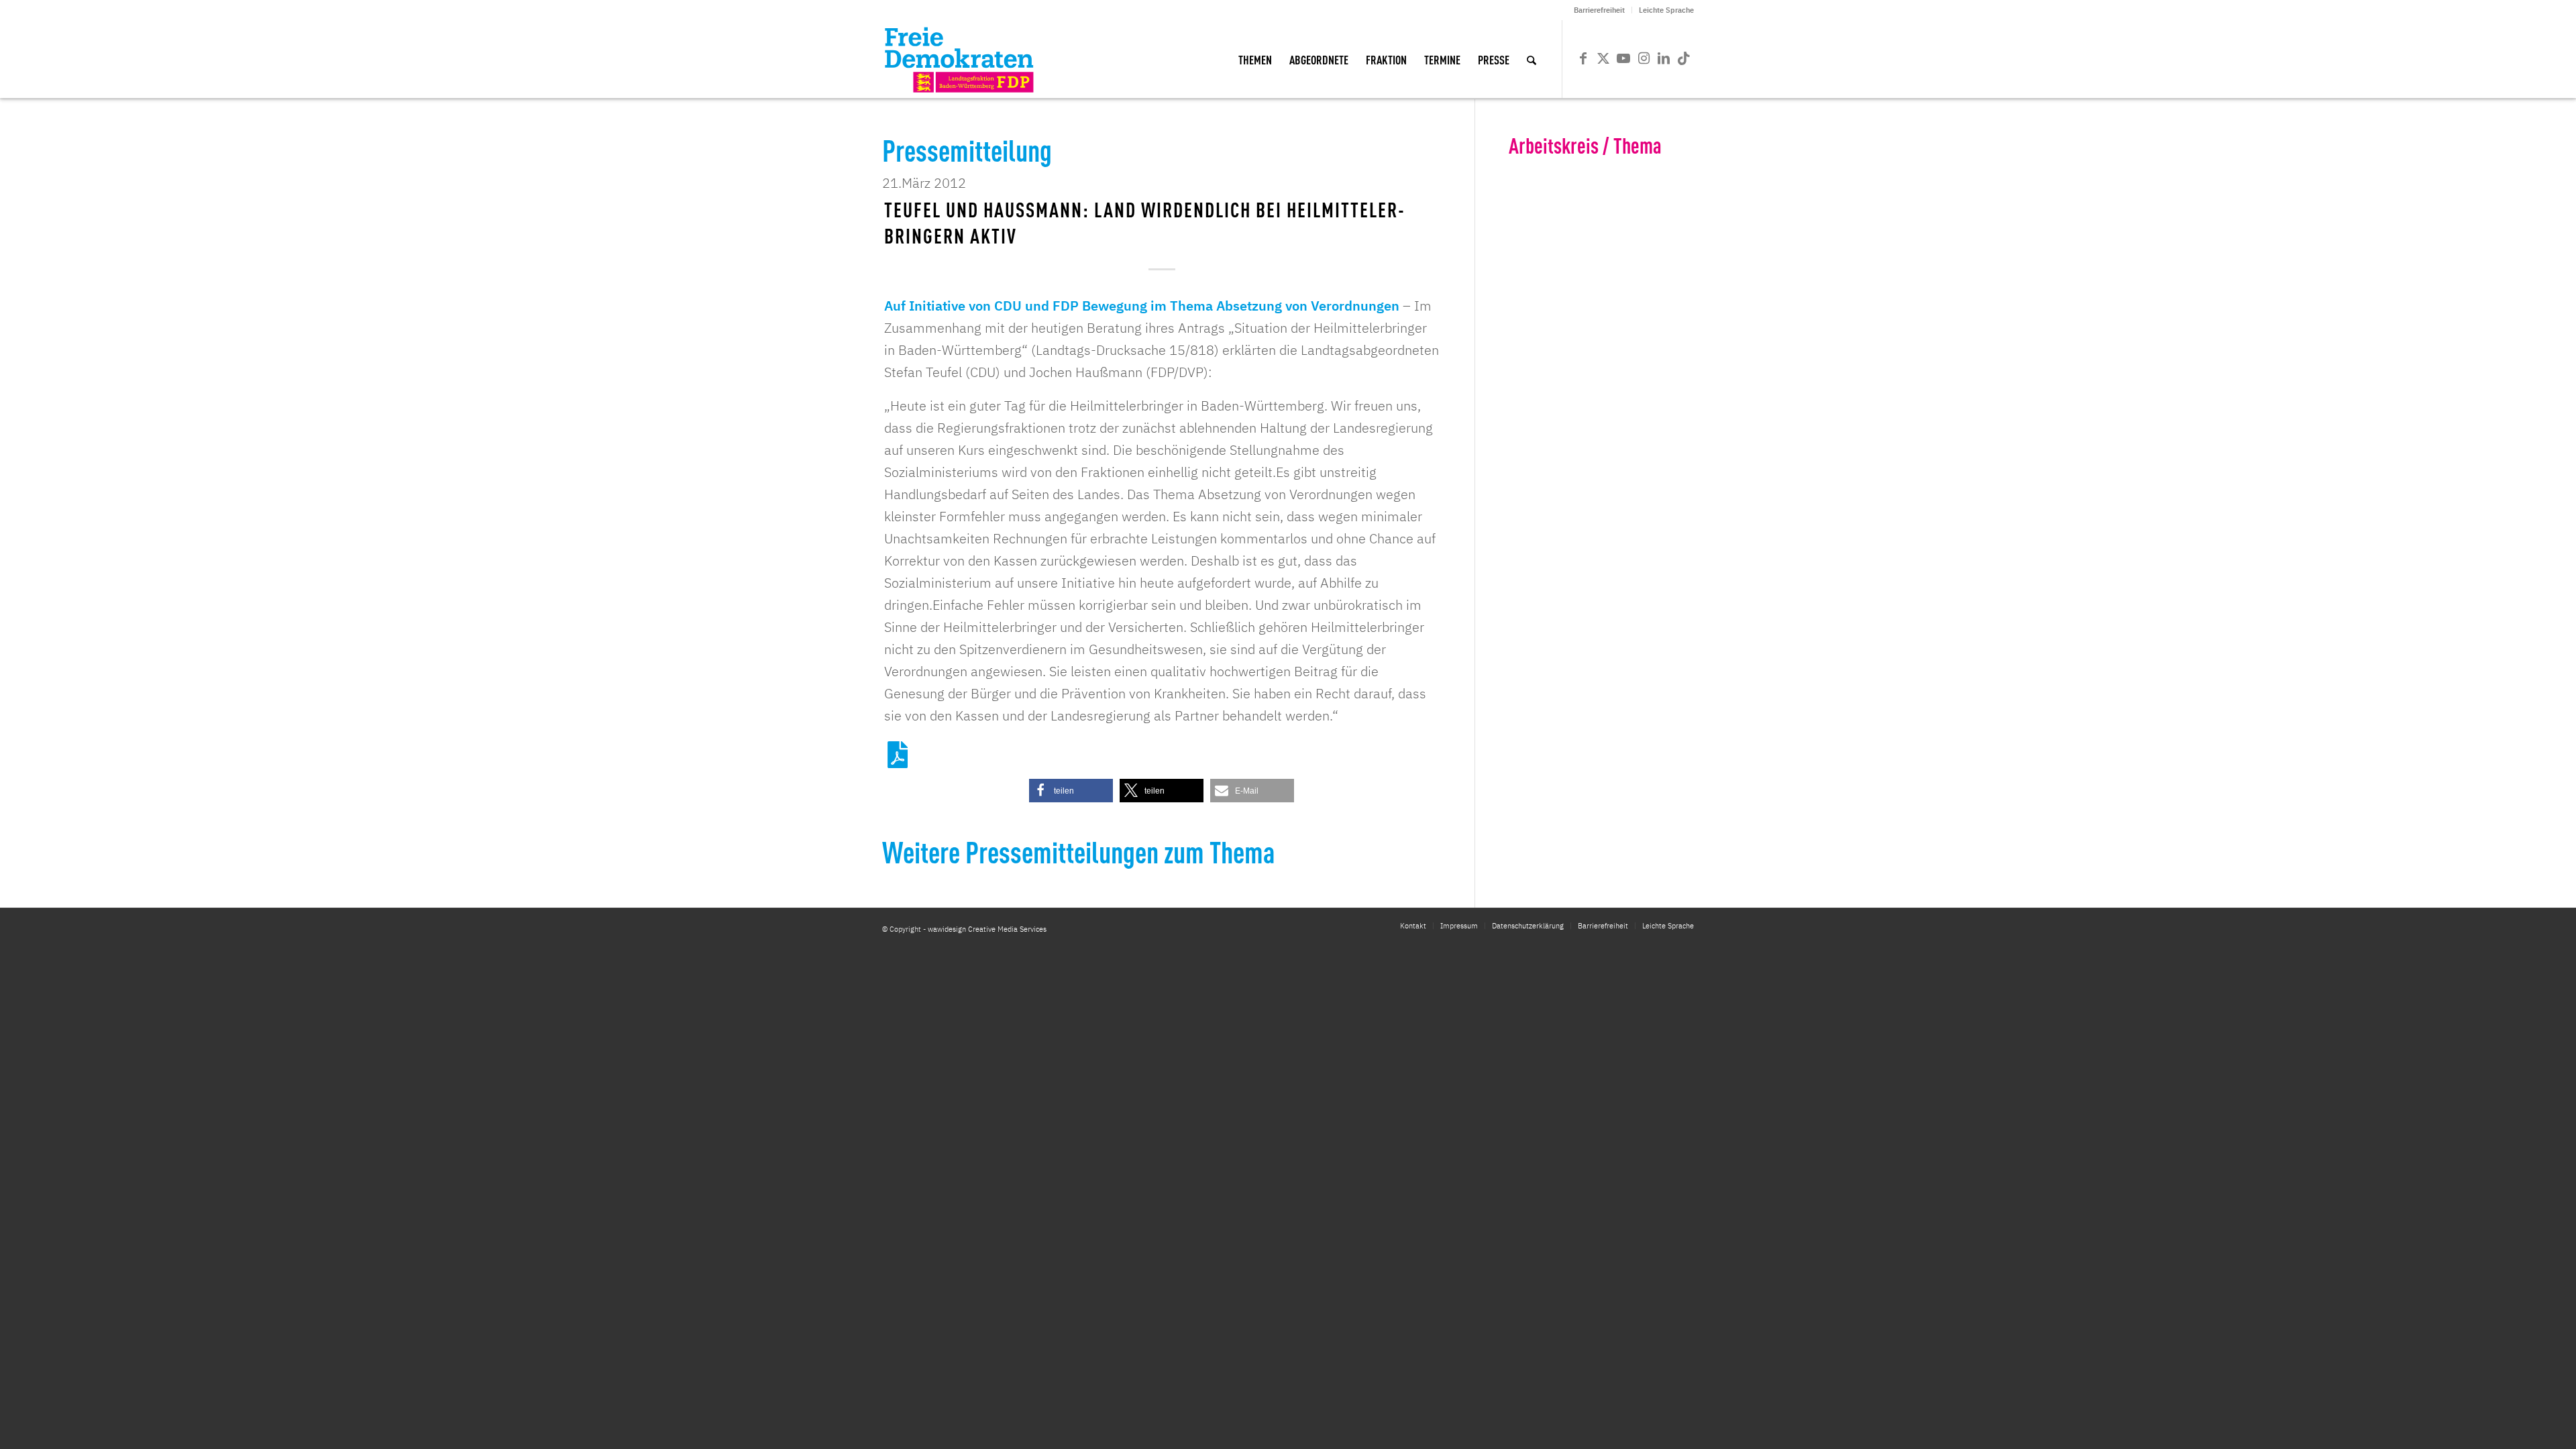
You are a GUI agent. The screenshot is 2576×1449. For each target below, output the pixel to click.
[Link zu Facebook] (1583, 58)
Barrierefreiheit (1599, 10)
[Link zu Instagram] (1644, 58)
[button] (1071, 791)
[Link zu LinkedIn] (1664, 58)
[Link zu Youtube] (1623, 58)
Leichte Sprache (1666, 10)
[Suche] (1532, 59)
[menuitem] (1600, 10)
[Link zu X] (1603, 58)
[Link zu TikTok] (1684, 58)
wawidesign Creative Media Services (987, 929)
